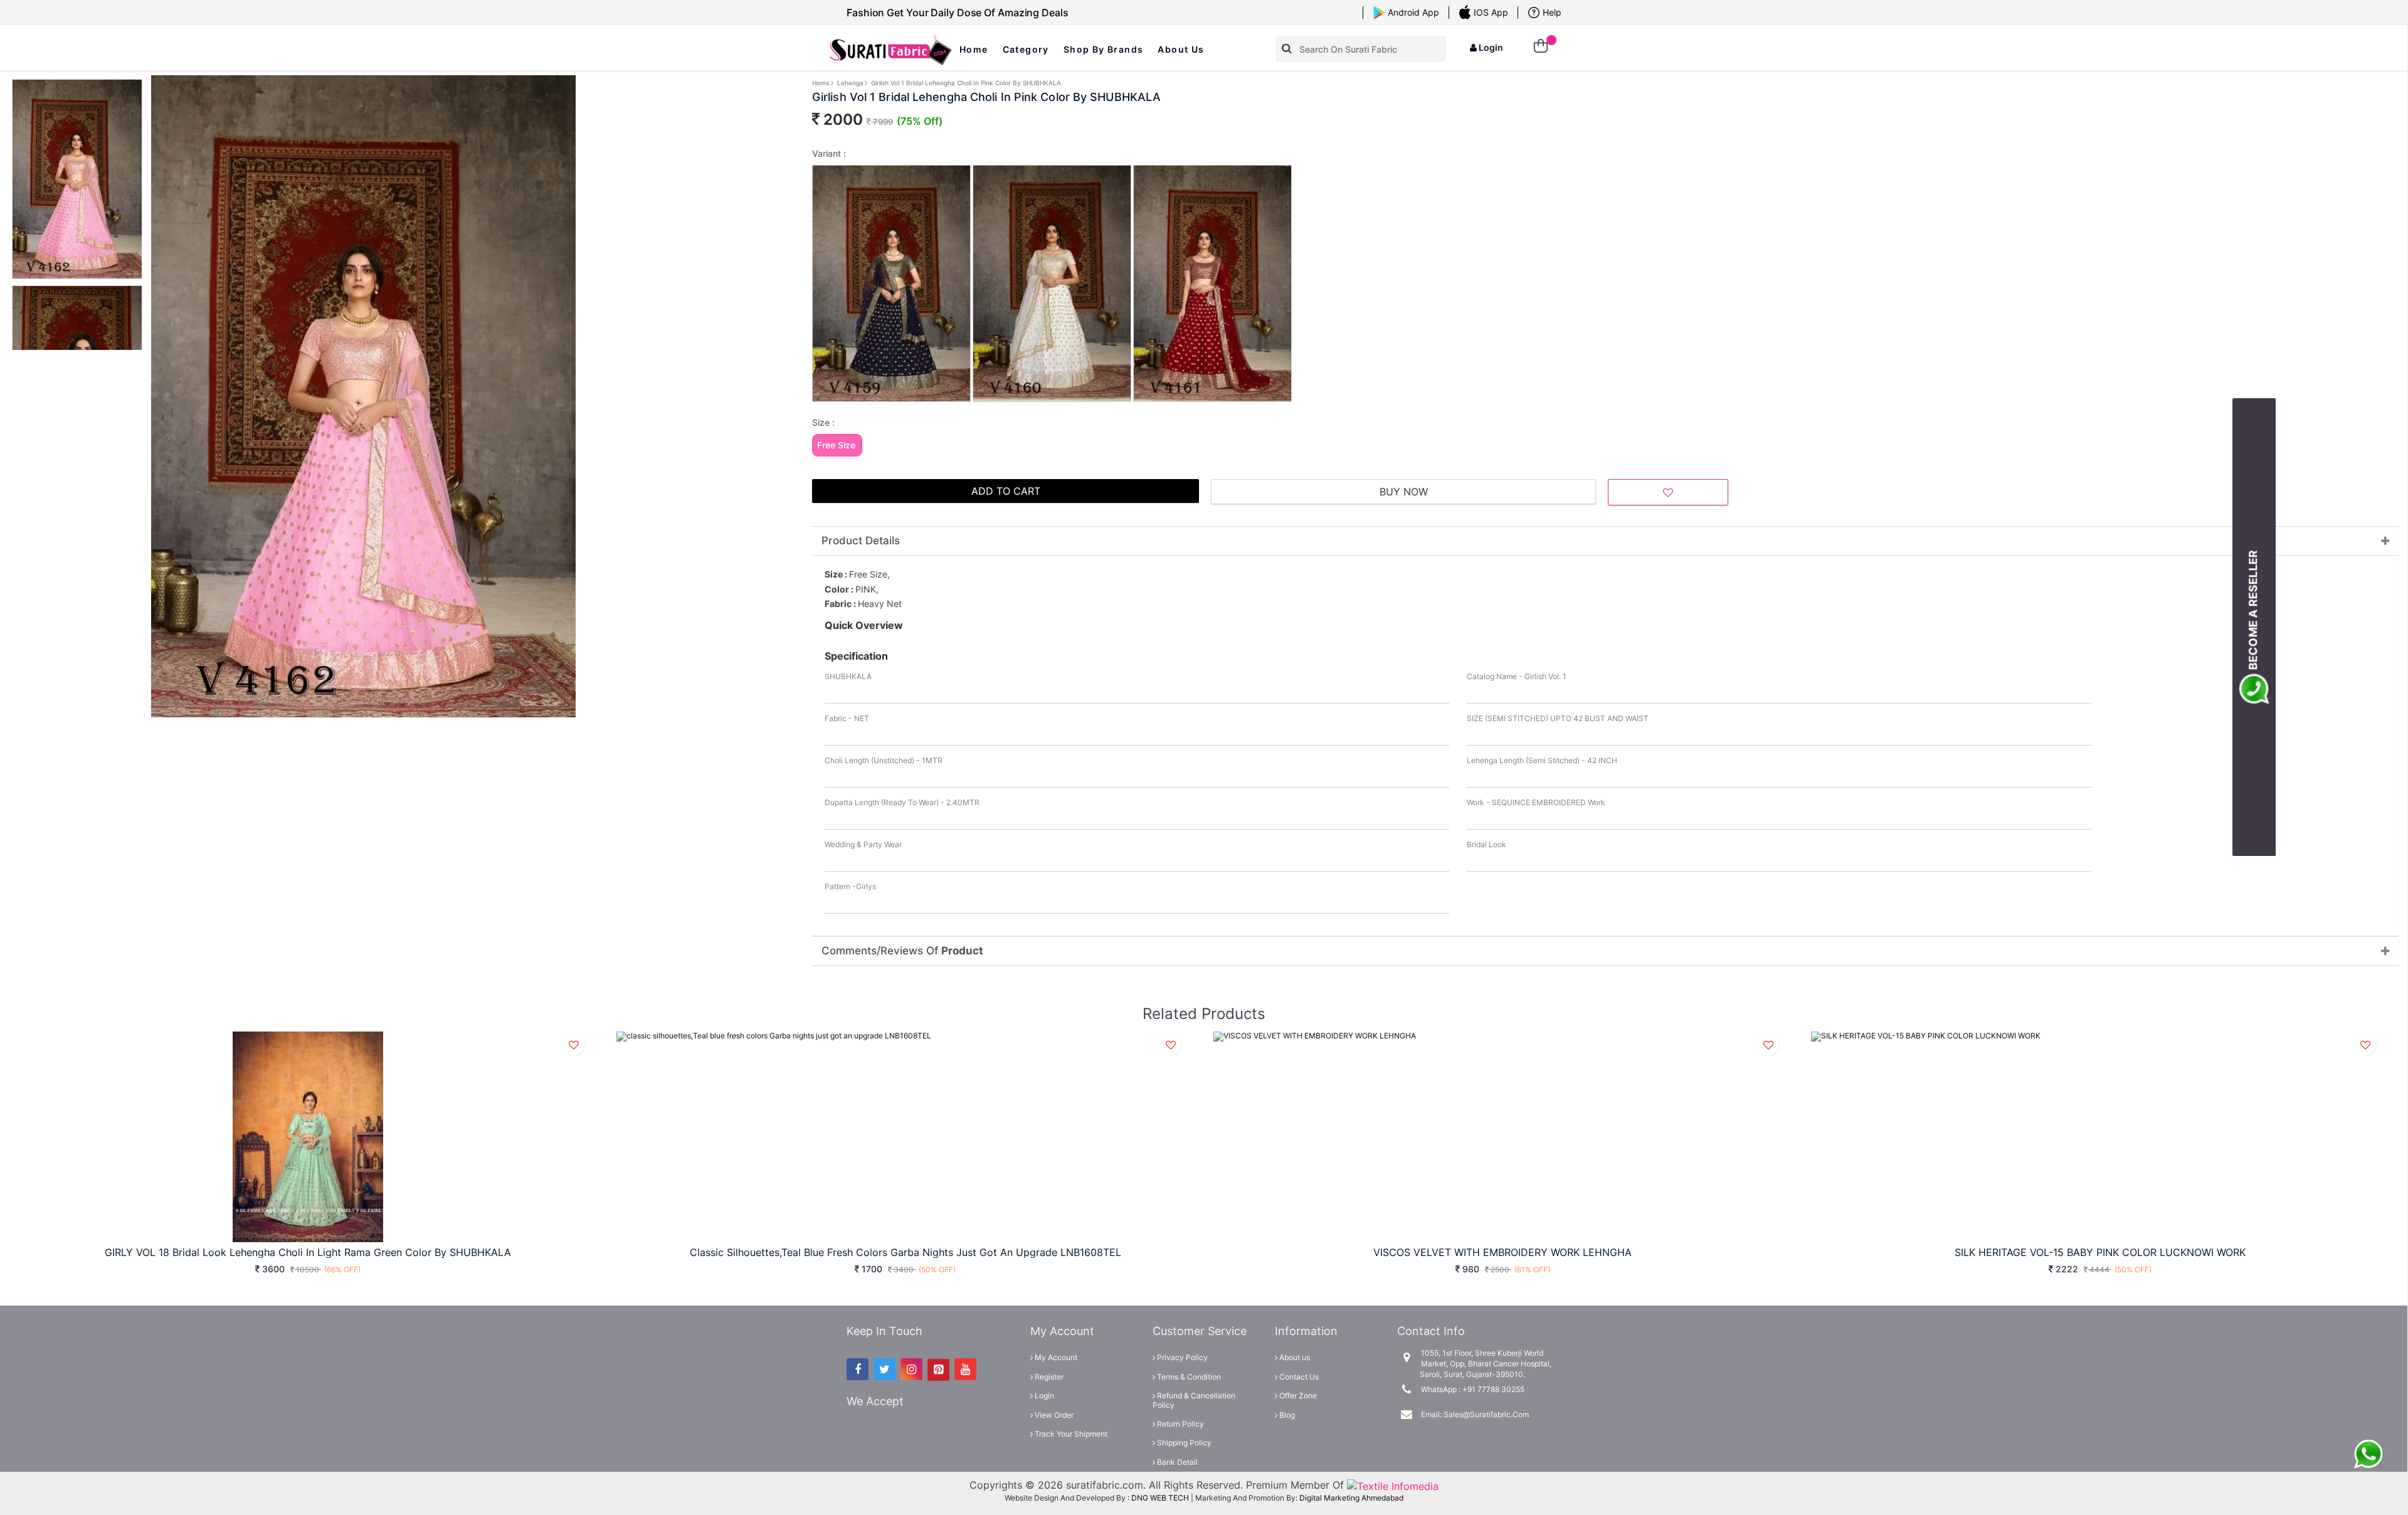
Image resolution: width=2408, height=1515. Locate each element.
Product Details (861, 541)
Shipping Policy (1183, 1443)
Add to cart (1006, 491)
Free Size (836, 445)
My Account (1055, 1357)
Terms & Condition (1188, 1377)
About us (1294, 1357)
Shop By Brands (1104, 49)
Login (1490, 47)
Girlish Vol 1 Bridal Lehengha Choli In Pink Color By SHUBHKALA (966, 83)
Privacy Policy (1181, 1357)
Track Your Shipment (1070, 1434)
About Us (1181, 49)
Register (1048, 1377)
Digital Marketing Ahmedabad (1351, 1498)
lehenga (850, 83)
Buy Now (1404, 492)
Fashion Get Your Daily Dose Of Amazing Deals (958, 13)
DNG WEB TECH (1160, 1498)
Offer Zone (1297, 1396)
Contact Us (1298, 1377)
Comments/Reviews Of (902, 951)
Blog (1286, 1415)
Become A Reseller (2253, 612)
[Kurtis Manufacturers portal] (1393, 1485)
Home (974, 49)
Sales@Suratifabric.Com (1486, 1414)
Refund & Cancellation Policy (1194, 1400)
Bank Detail (1176, 1462)
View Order (1053, 1415)
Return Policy (1180, 1424)
